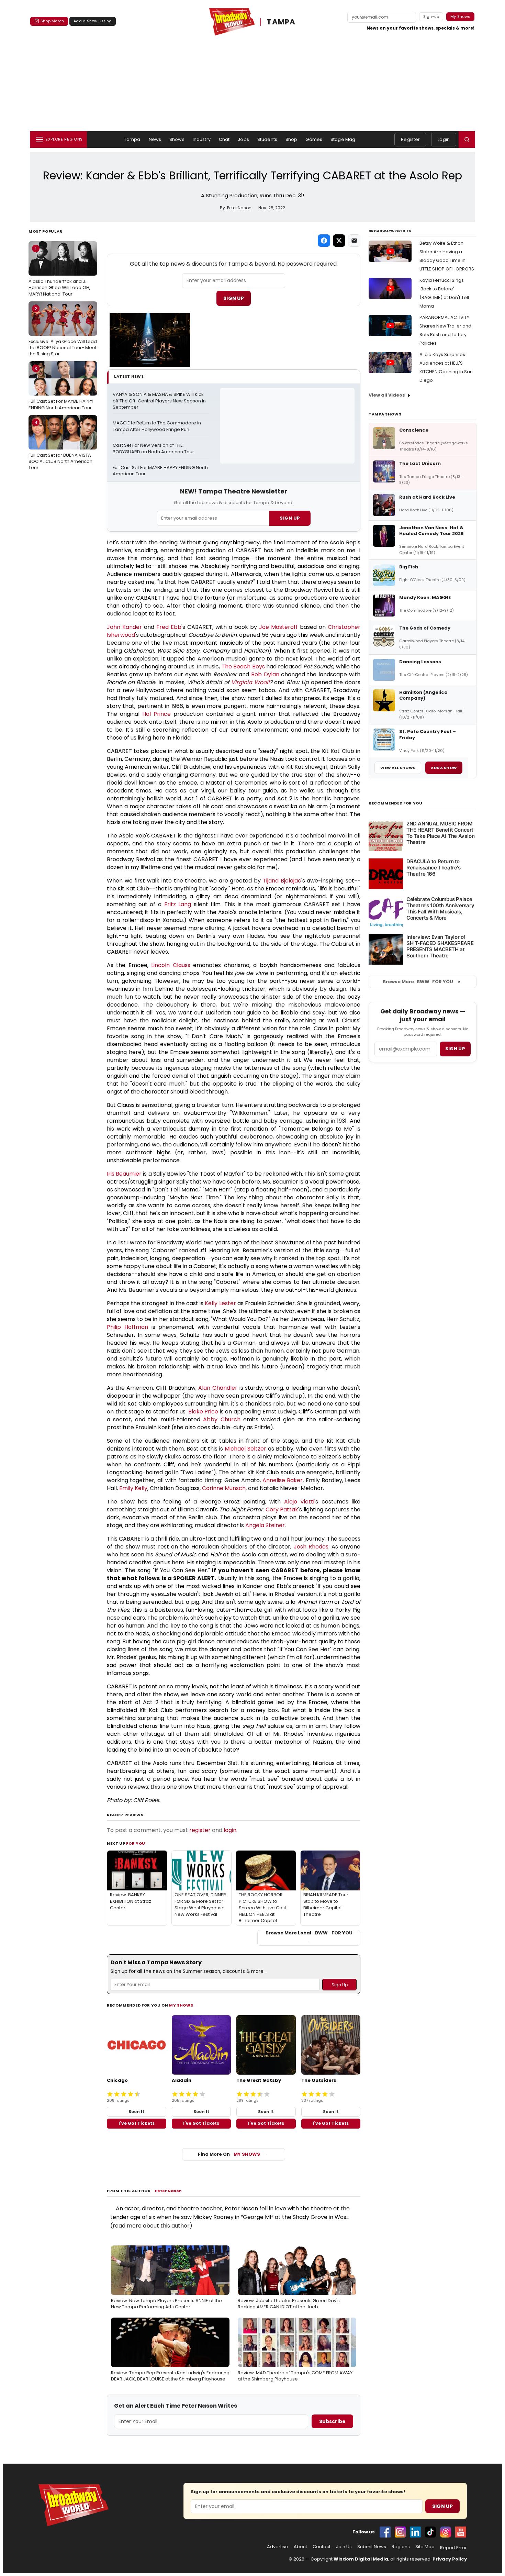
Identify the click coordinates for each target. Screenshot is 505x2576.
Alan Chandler (218, 1388)
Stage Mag (343, 139)
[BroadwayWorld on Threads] (446, 2532)
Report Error (453, 2548)
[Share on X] (339, 241)
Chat (224, 139)
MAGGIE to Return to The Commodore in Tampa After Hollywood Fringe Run (157, 426)
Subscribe (332, 2421)
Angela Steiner (265, 1525)
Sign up (455, 1049)
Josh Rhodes (311, 1547)
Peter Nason (168, 2191)
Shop (291, 139)
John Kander (124, 627)
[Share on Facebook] (324, 241)
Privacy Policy (450, 2559)
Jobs (243, 139)
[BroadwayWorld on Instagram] (400, 2532)
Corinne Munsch (224, 1488)
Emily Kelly (133, 1488)
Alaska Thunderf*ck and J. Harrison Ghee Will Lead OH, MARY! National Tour (59, 271)
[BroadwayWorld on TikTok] (430, 2532)
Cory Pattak (282, 1509)
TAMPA (281, 22)
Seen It (136, 2112)
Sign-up (431, 16)
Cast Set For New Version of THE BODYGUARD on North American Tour (153, 449)
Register (410, 139)
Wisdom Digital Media (361, 2559)
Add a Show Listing (93, 21)
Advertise (278, 2547)
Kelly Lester (220, 1303)
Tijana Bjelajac (282, 881)
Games (314, 139)
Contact (322, 2547)
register (200, 1830)
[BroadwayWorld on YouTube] (461, 2532)
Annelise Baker (283, 1480)
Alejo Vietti (299, 1502)
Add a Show (444, 768)
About (300, 2547)
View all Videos (387, 395)
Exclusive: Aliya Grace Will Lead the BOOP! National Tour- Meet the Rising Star (63, 331)
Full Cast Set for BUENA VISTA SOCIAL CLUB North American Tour (60, 445)
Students (267, 139)
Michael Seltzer (245, 1449)
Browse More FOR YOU (418, 982)
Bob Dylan (265, 674)
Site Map (425, 2547)
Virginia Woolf (250, 682)
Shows (177, 139)
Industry (202, 139)
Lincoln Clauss (171, 965)
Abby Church (222, 1419)
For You (136, 1843)
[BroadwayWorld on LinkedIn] (415, 2532)
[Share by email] (354, 241)
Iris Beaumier (124, 1174)
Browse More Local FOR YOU (309, 1933)
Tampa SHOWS (385, 414)
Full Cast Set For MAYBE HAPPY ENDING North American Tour (61, 388)
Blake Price (203, 1412)
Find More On (229, 2154)
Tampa (132, 139)
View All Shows (398, 768)
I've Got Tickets (137, 2123)
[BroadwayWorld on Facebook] (385, 2532)
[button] (467, 140)
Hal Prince (156, 714)
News (155, 139)
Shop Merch (52, 21)
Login (444, 139)
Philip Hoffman (127, 1327)
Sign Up (234, 298)
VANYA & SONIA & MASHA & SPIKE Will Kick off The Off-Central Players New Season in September (160, 401)
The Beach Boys (243, 667)
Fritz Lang (178, 904)
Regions (401, 2547)
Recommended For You (396, 803)
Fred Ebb (169, 627)
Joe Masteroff (278, 627)
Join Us (344, 2547)
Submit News (372, 2547)
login (230, 1830)
